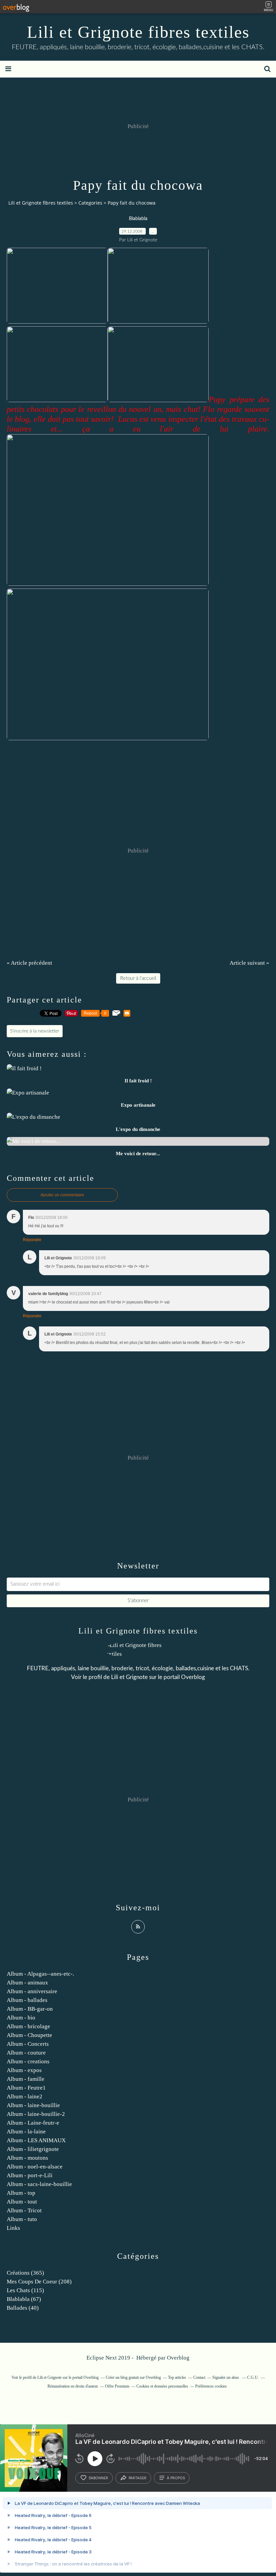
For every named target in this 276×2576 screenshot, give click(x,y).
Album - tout (22, 2202)
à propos (176, 2478)
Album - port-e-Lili (30, 2175)
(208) (39, 2282)
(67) (24, 2299)
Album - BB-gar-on (30, 2009)
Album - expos (24, 2070)
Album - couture (26, 2053)
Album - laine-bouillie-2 (36, 2114)
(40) (23, 2308)
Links (13, 2228)
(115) (25, 2290)
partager (137, 2478)
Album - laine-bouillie (33, 2105)
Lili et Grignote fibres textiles (138, 32)
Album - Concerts (28, 2044)
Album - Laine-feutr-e (33, 2123)
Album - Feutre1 (26, 2088)
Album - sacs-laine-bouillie (39, 2184)
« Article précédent (29, 963)
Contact (199, 2377)
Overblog (178, 2358)
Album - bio (21, 2018)
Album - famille (26, 2079)
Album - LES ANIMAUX (36, 2140)
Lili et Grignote (129, 1677)
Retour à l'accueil (138, 978)
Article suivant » (249, 963)
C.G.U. (253, 2377)
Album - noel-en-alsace (35, 2167)
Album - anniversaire (32, 1991)
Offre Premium (117, 2386)
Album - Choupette (29, 2035)
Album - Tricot (24, 2210)
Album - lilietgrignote (33, 2149)
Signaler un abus (226, 2377)
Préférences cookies (211, 2386)
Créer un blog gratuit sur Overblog (133, 2377)
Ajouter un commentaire (62, 1195)
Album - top (21, 2193)
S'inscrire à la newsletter (35, 1031)
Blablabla (138, 219)
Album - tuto (22, 2219)
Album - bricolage (28, 2026)
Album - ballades (27, 2000)
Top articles (177, 2377)
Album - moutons (27, 2158)
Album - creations (28, 2061)
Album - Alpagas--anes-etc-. (40, 1974)
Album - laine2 (25, 2096)
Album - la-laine (26, 2132)
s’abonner (98, 2478)
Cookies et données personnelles (162, 2386)
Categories (90, 203)
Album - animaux (27, 1983)
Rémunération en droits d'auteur (73, 2386)
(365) (25, 2273)
